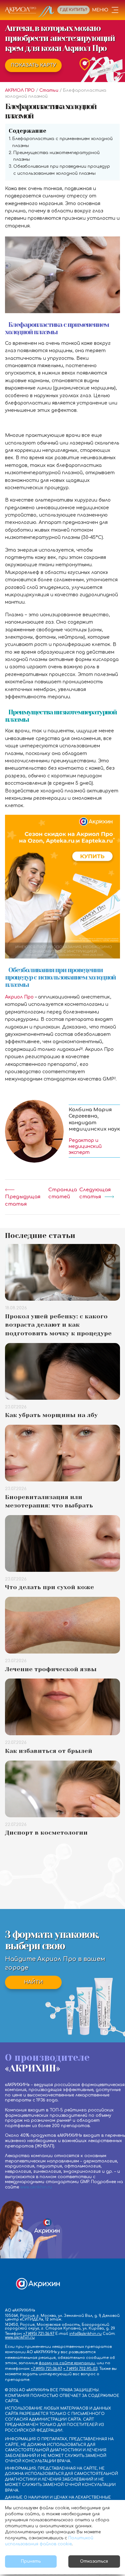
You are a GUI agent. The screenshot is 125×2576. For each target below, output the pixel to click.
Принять (31, 2561)
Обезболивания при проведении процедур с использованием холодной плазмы (62, 170)
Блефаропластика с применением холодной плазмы (62, 142)
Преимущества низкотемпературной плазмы (56, 156)
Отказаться (94, 2561)
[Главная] (30, 12)
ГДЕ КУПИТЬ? (73, 10)
